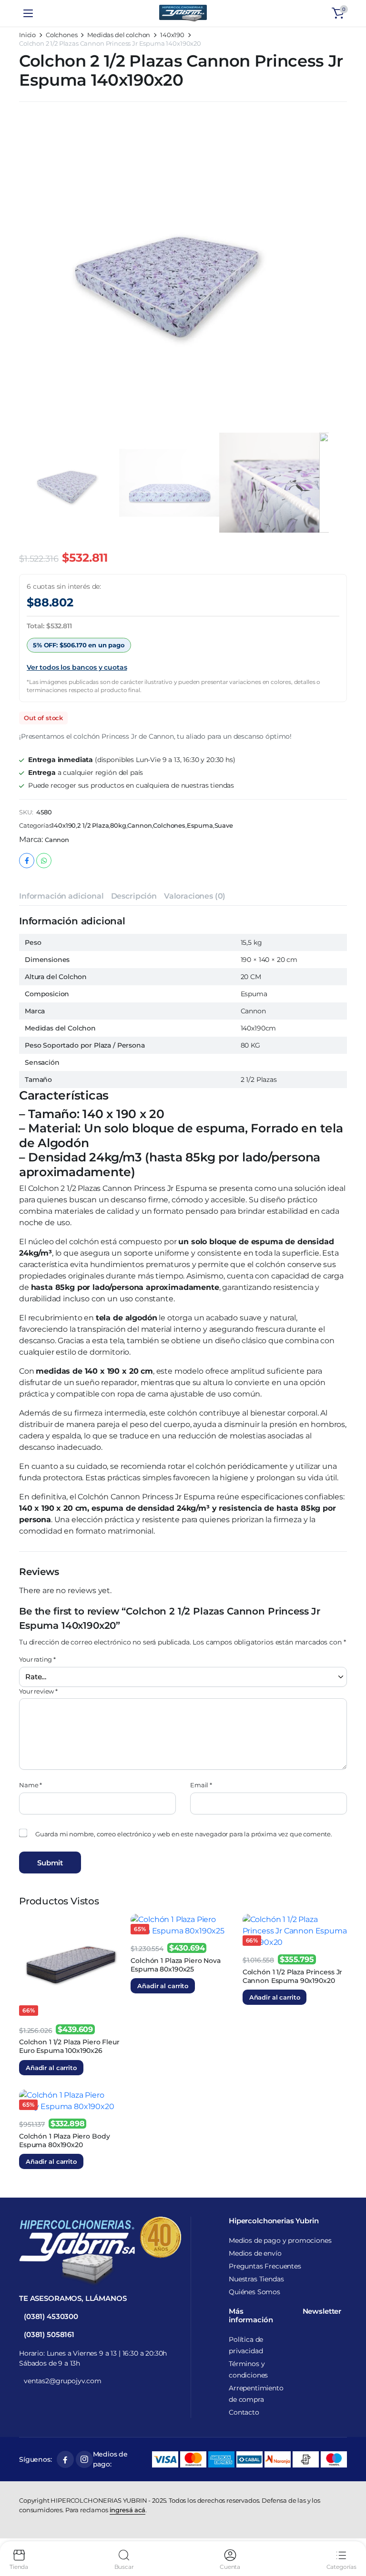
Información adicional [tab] (61, 896)
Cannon (139, 826)
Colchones (62, 35)
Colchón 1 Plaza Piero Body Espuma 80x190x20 (64, 2140)
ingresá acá (127, 2510)
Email (201, 1785)
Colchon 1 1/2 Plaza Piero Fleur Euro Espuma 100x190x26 (69, 2046)
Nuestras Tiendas (256, 2279)
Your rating (37, 1659)
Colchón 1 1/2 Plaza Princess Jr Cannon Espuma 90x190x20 (293, 1976)
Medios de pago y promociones (280, 2240)
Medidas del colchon (119, 35)
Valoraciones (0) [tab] (195, 896)
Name (30, 1785)
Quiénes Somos (254, 2292)
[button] (338, 13)
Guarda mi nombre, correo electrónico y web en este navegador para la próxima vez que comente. (184, 1834)
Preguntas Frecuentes (265, 2266)
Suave (224, 826)
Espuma (200, 826)
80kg (118, 826)
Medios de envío (255, 2253)
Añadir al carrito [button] (51, 2068)
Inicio (27, 35)
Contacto (244, 2412)
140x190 (172, 35)
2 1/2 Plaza (93, 826)
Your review (38, 1691)
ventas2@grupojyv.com (63, 2381)
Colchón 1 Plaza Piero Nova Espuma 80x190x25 (175, 1965)
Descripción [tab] (134, 896)
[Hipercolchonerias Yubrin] (183, 13)
